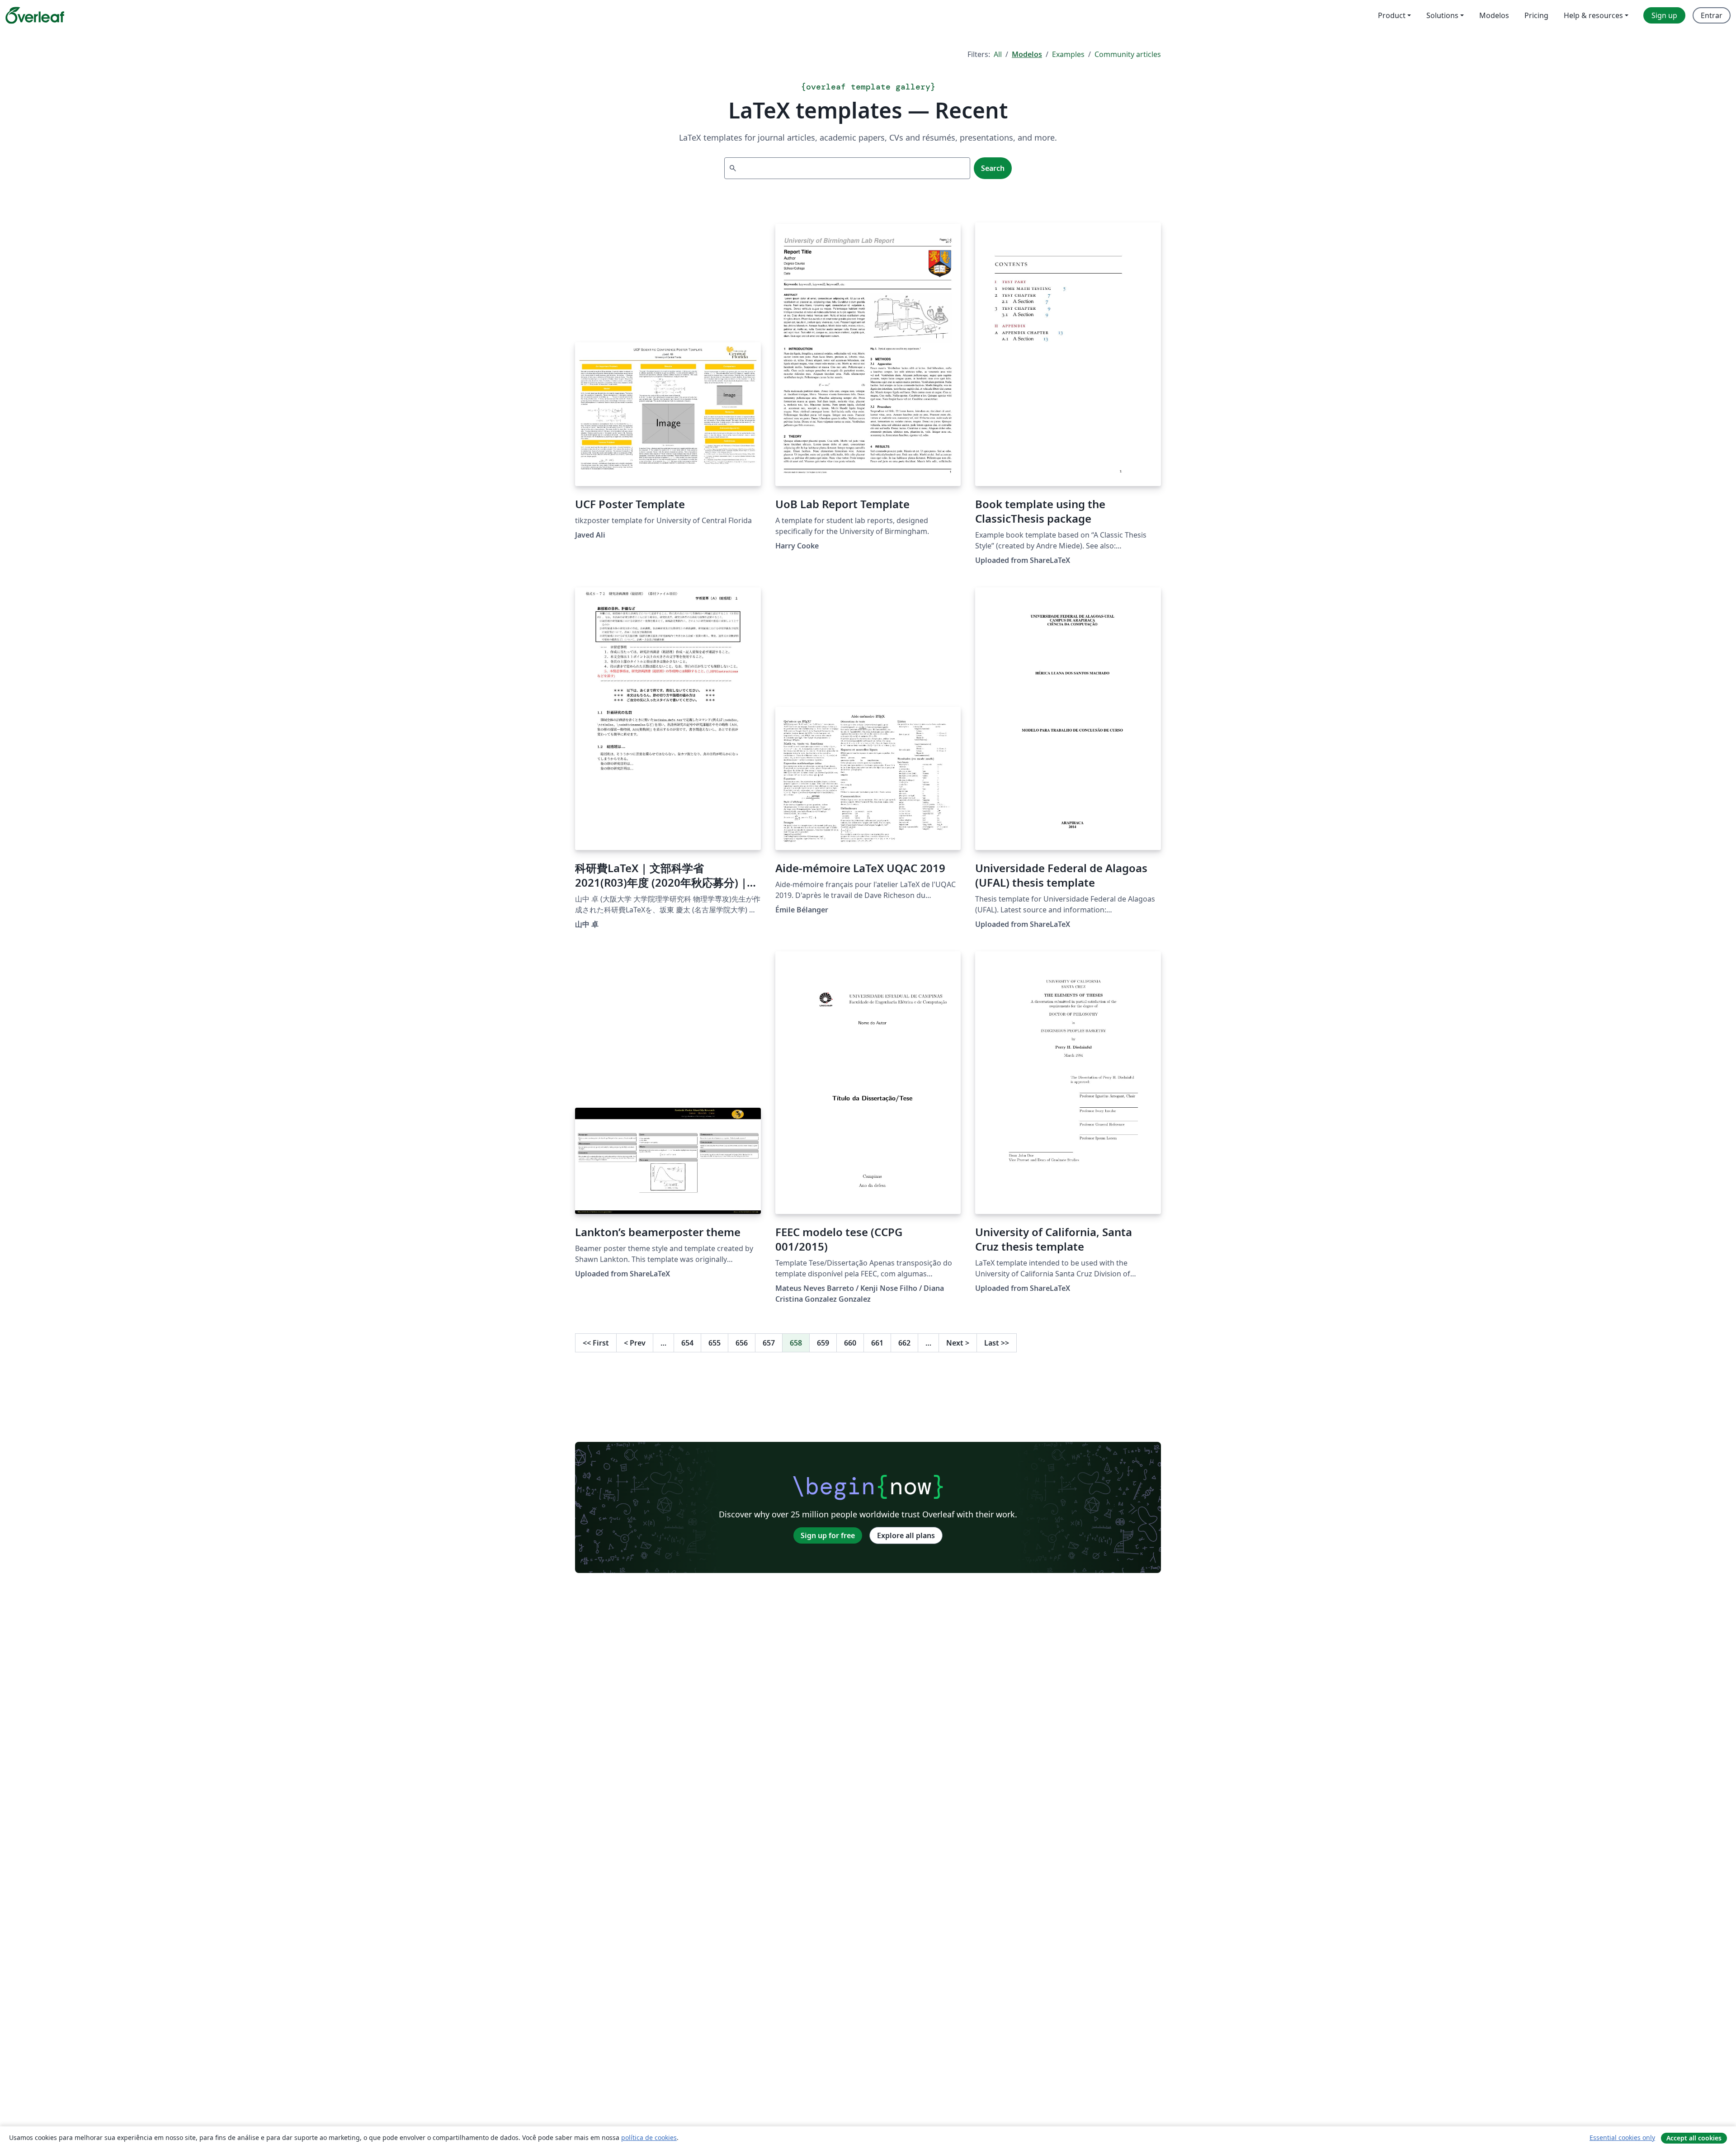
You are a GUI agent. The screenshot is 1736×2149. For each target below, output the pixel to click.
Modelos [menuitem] (1494, 15)
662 (904, 1343)
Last (997, 1343)
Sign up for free (828, 1535)
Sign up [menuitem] (1664, 15)
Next (958, 1343)
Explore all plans (906, 1535)
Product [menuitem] (1392, 15)
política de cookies (649, 2137)
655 (715, 1343)
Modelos (1027, 54)
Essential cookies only (1622, 2137)
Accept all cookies (1694, 2138)
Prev (635, 1343)
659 (823, 1343)
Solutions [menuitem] (1442, 15)
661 (877, 1343)
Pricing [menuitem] (1536, 15)
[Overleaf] (35, 15)
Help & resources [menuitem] (1593, 15)
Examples (1068, 54)
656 (742, 1343)
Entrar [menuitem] (1712, 15)
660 (850, 1343)
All (998, 54)
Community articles (1128, 54)
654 (687, 1343)
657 (769, 1343)
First (596, 1343)
